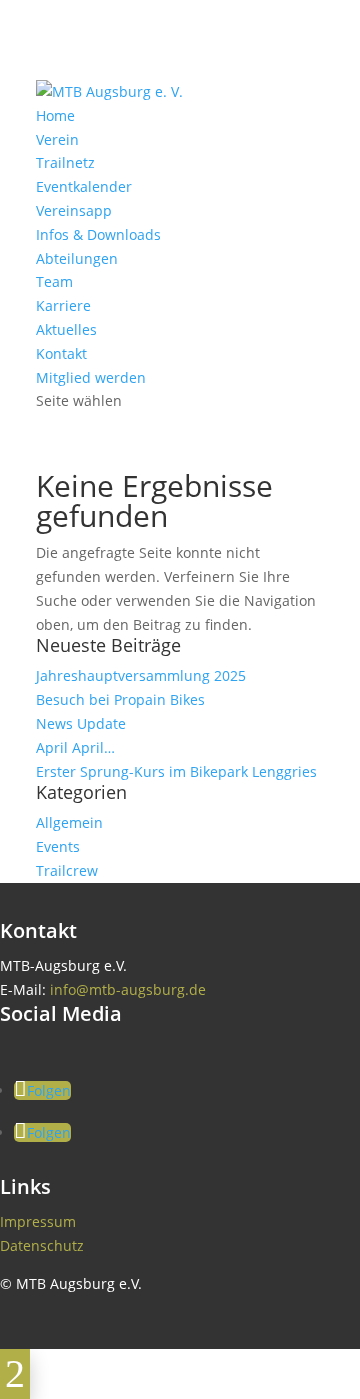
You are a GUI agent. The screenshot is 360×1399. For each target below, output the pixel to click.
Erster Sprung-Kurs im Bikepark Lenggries (176, 771)
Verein (57, 139)
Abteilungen (77, 258)
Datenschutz (42, 1245)
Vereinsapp (74, 210)
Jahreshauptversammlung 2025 (141, 675)
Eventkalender (84, 186)
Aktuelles (66, 329)
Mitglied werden (91, 377)
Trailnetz (65, 162)
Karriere (63, 305)
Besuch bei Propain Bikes (120, 699)
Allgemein (69, 822)
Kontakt (61, 353)
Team (54, 281)
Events (58, 846)
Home (55, 115)
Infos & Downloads (98, 234)
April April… (75, 747)
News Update (81, 723)
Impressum (38, 1221)
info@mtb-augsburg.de (128, 989)
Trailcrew (67, 870)
